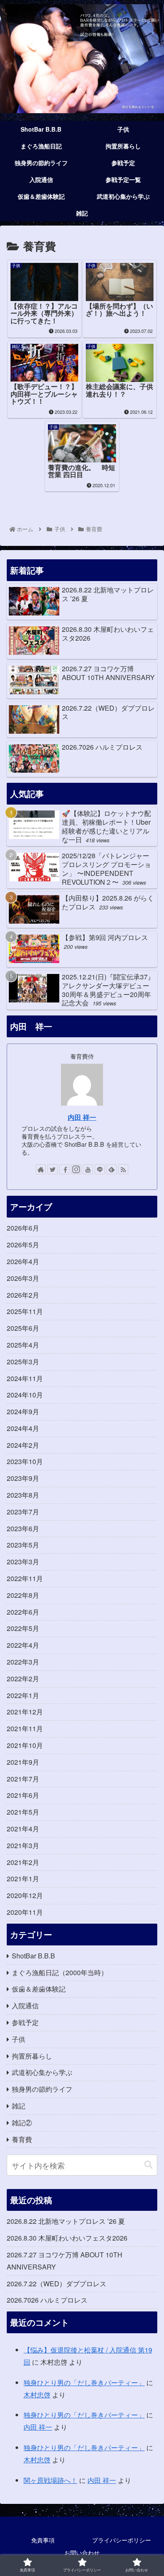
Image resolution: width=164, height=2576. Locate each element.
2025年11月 (25, 1311)
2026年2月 (23, 1295)
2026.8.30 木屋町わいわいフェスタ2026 (67, 2238)
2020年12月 (25, 1895)
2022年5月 (23, 1628)
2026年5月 (23, 1245)
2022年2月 (23, 1679)
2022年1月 (23, 1695)
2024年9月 (23, 1411)
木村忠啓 (37, 2395)
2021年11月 (25, 1728)
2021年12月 (25, 1712)
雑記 (19, 2106)
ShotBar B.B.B (33, 1956)
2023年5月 (23, 1545)
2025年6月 (23, 1328)
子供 (19, 2039)
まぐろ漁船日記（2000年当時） (60, 1972)
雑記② (22, 2123)
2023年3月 (23, 1562)
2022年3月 (23, 1662)
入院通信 (25, 2006)
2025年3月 (23, 1362)
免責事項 (43, 2540)
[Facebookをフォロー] (64, 1169)
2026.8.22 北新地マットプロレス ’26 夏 (66, 2221)
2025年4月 (23, 1345)
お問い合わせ (82, 2553)
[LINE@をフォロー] (100, 1169)
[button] (148, 2165)
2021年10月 (25, 1745)
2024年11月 (25, 1378)
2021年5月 (23, 1812)
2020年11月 (25, 1912)
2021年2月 (23, 1862)
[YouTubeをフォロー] (88, 1169)
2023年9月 (23, 1478)
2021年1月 (23, 1879)
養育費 (22, 2139)
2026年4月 (23, 1261)
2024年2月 (23, 1445)
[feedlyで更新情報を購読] (111, 1169)
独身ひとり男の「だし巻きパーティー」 (84, 2383)
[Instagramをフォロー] (76, 1169)
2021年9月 (23, 1762)
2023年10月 (25, 1461)
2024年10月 (25, 1395)
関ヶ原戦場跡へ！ (50, 2480)
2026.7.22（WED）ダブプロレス (57, 2284)
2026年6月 (23, 1228)
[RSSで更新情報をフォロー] (123, 1169)
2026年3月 (23, 1278)
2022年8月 (23, 1595)
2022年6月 (23, 1612)
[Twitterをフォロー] (53, 1169)
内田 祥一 (82, 1117)
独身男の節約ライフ (42, 2089)
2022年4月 (23, 1645)
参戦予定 (25, 2022)
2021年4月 (23, 1829)
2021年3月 (23, 1845)
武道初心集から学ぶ (42, 2072)
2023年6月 (23, 1528)
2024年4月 (23, 1428)
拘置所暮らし (32, 2056)
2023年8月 (23, 1495)
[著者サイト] (41, 1169)
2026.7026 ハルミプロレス (47, 2300)
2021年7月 (23, 1779)
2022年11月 (25, 1578)
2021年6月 (23, 1795)
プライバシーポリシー (122, 2540)
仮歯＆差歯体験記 (39, 1989)
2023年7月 (23, 1512)
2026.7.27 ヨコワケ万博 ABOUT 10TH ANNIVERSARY (65, 2261)
